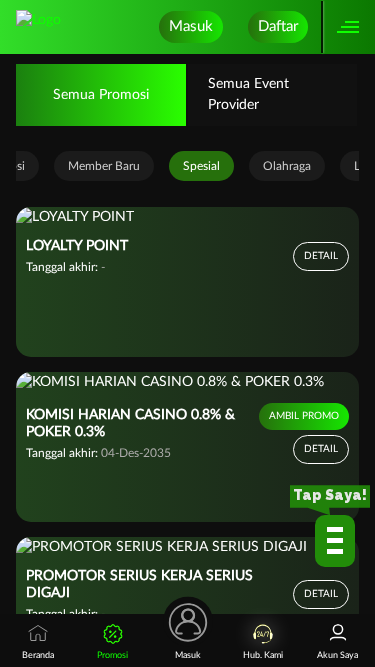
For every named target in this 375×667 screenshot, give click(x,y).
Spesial (201, 166)
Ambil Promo (304, 416)
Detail (321, 256)
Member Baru (104, 166)
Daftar (278, 26)
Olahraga (287, 166)
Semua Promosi (101, 95)
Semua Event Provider (248, 94)
